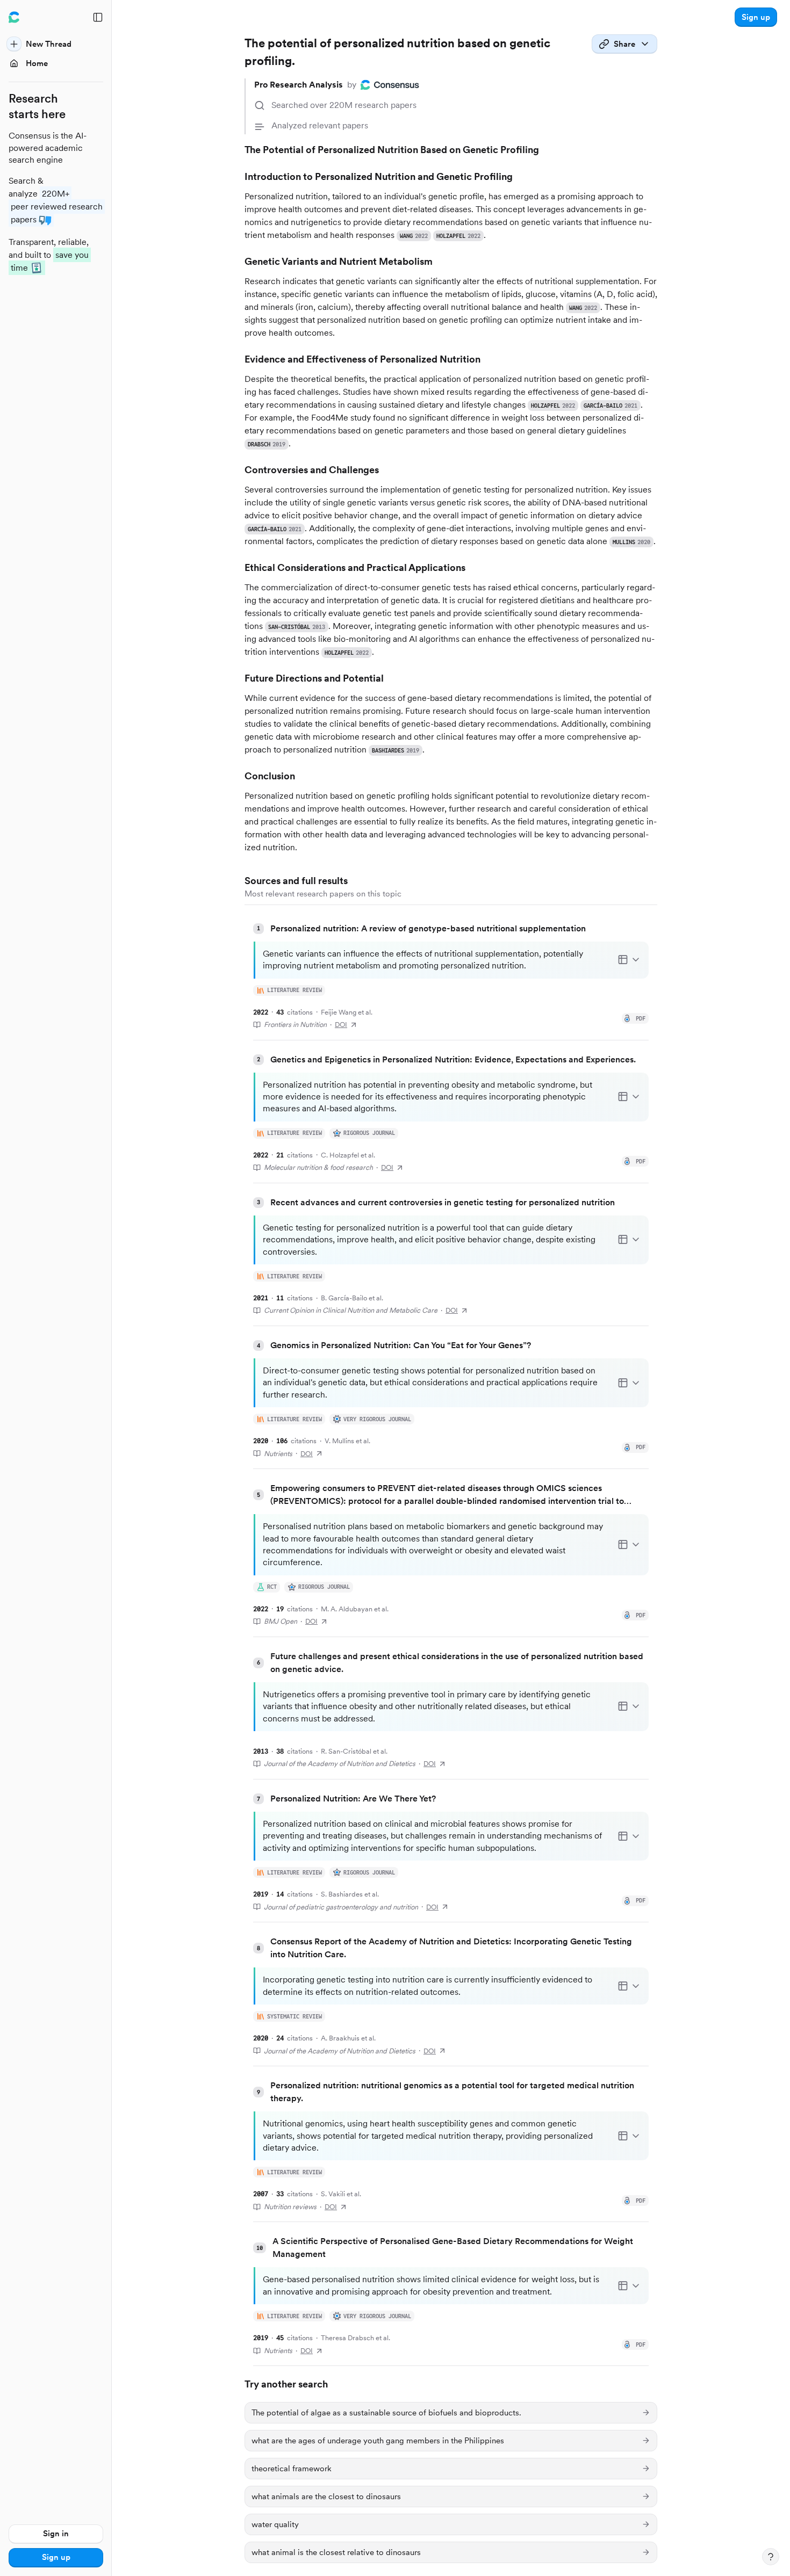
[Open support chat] (771, 2557)
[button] (756, 17)
